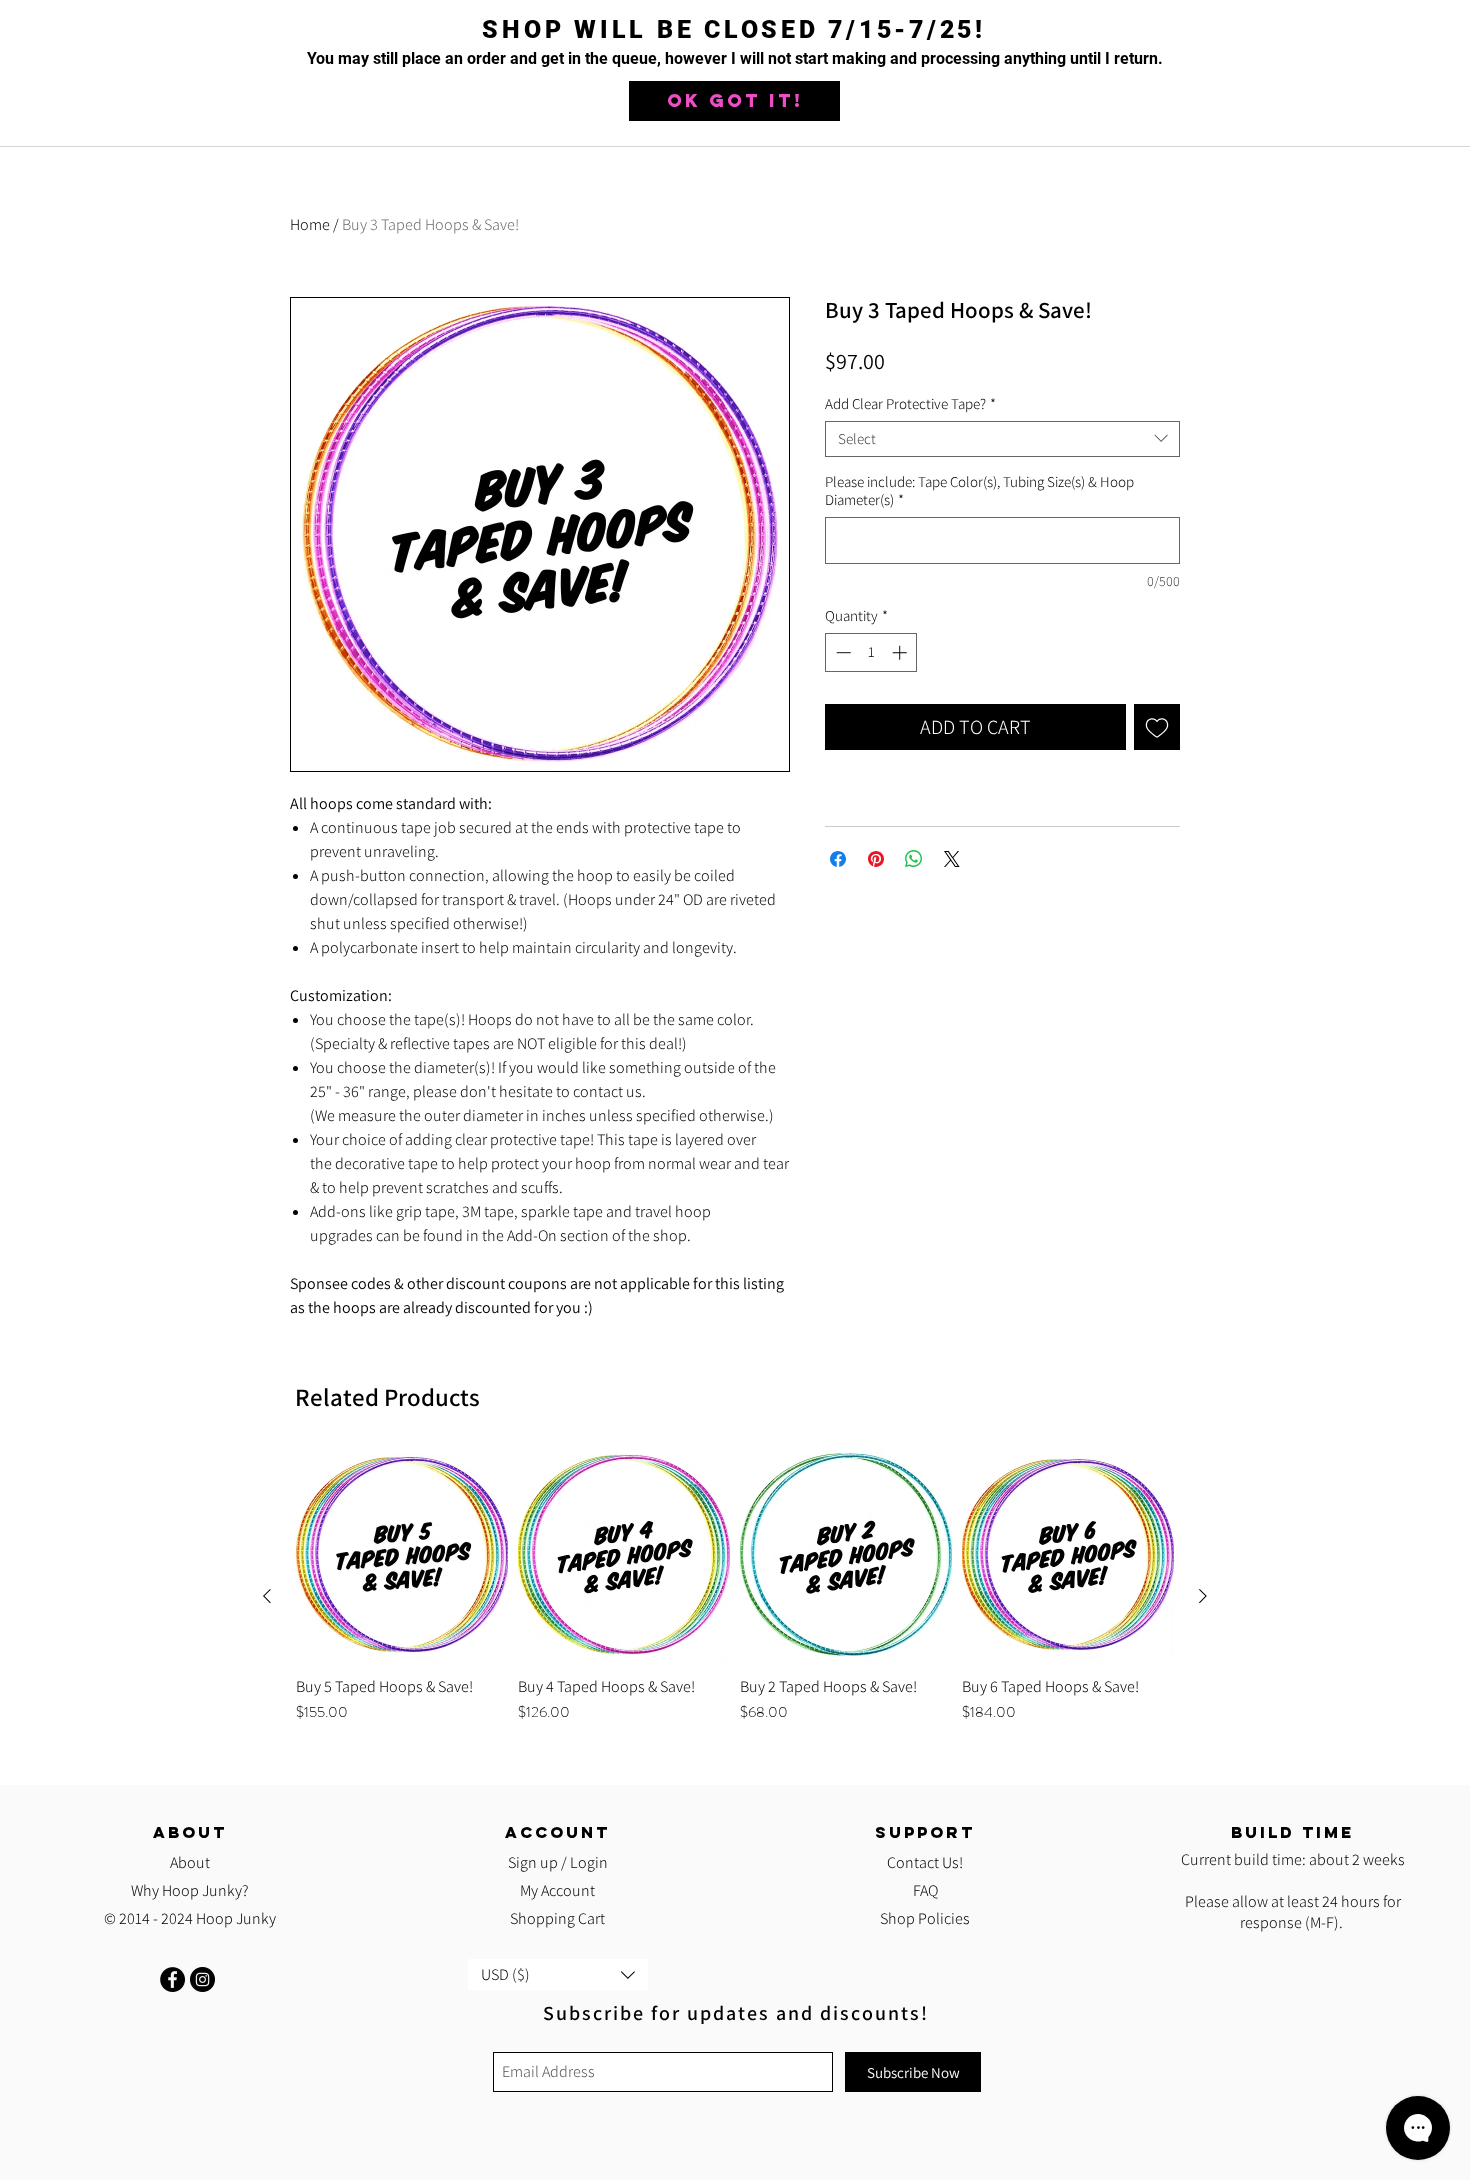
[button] (734, 101)
